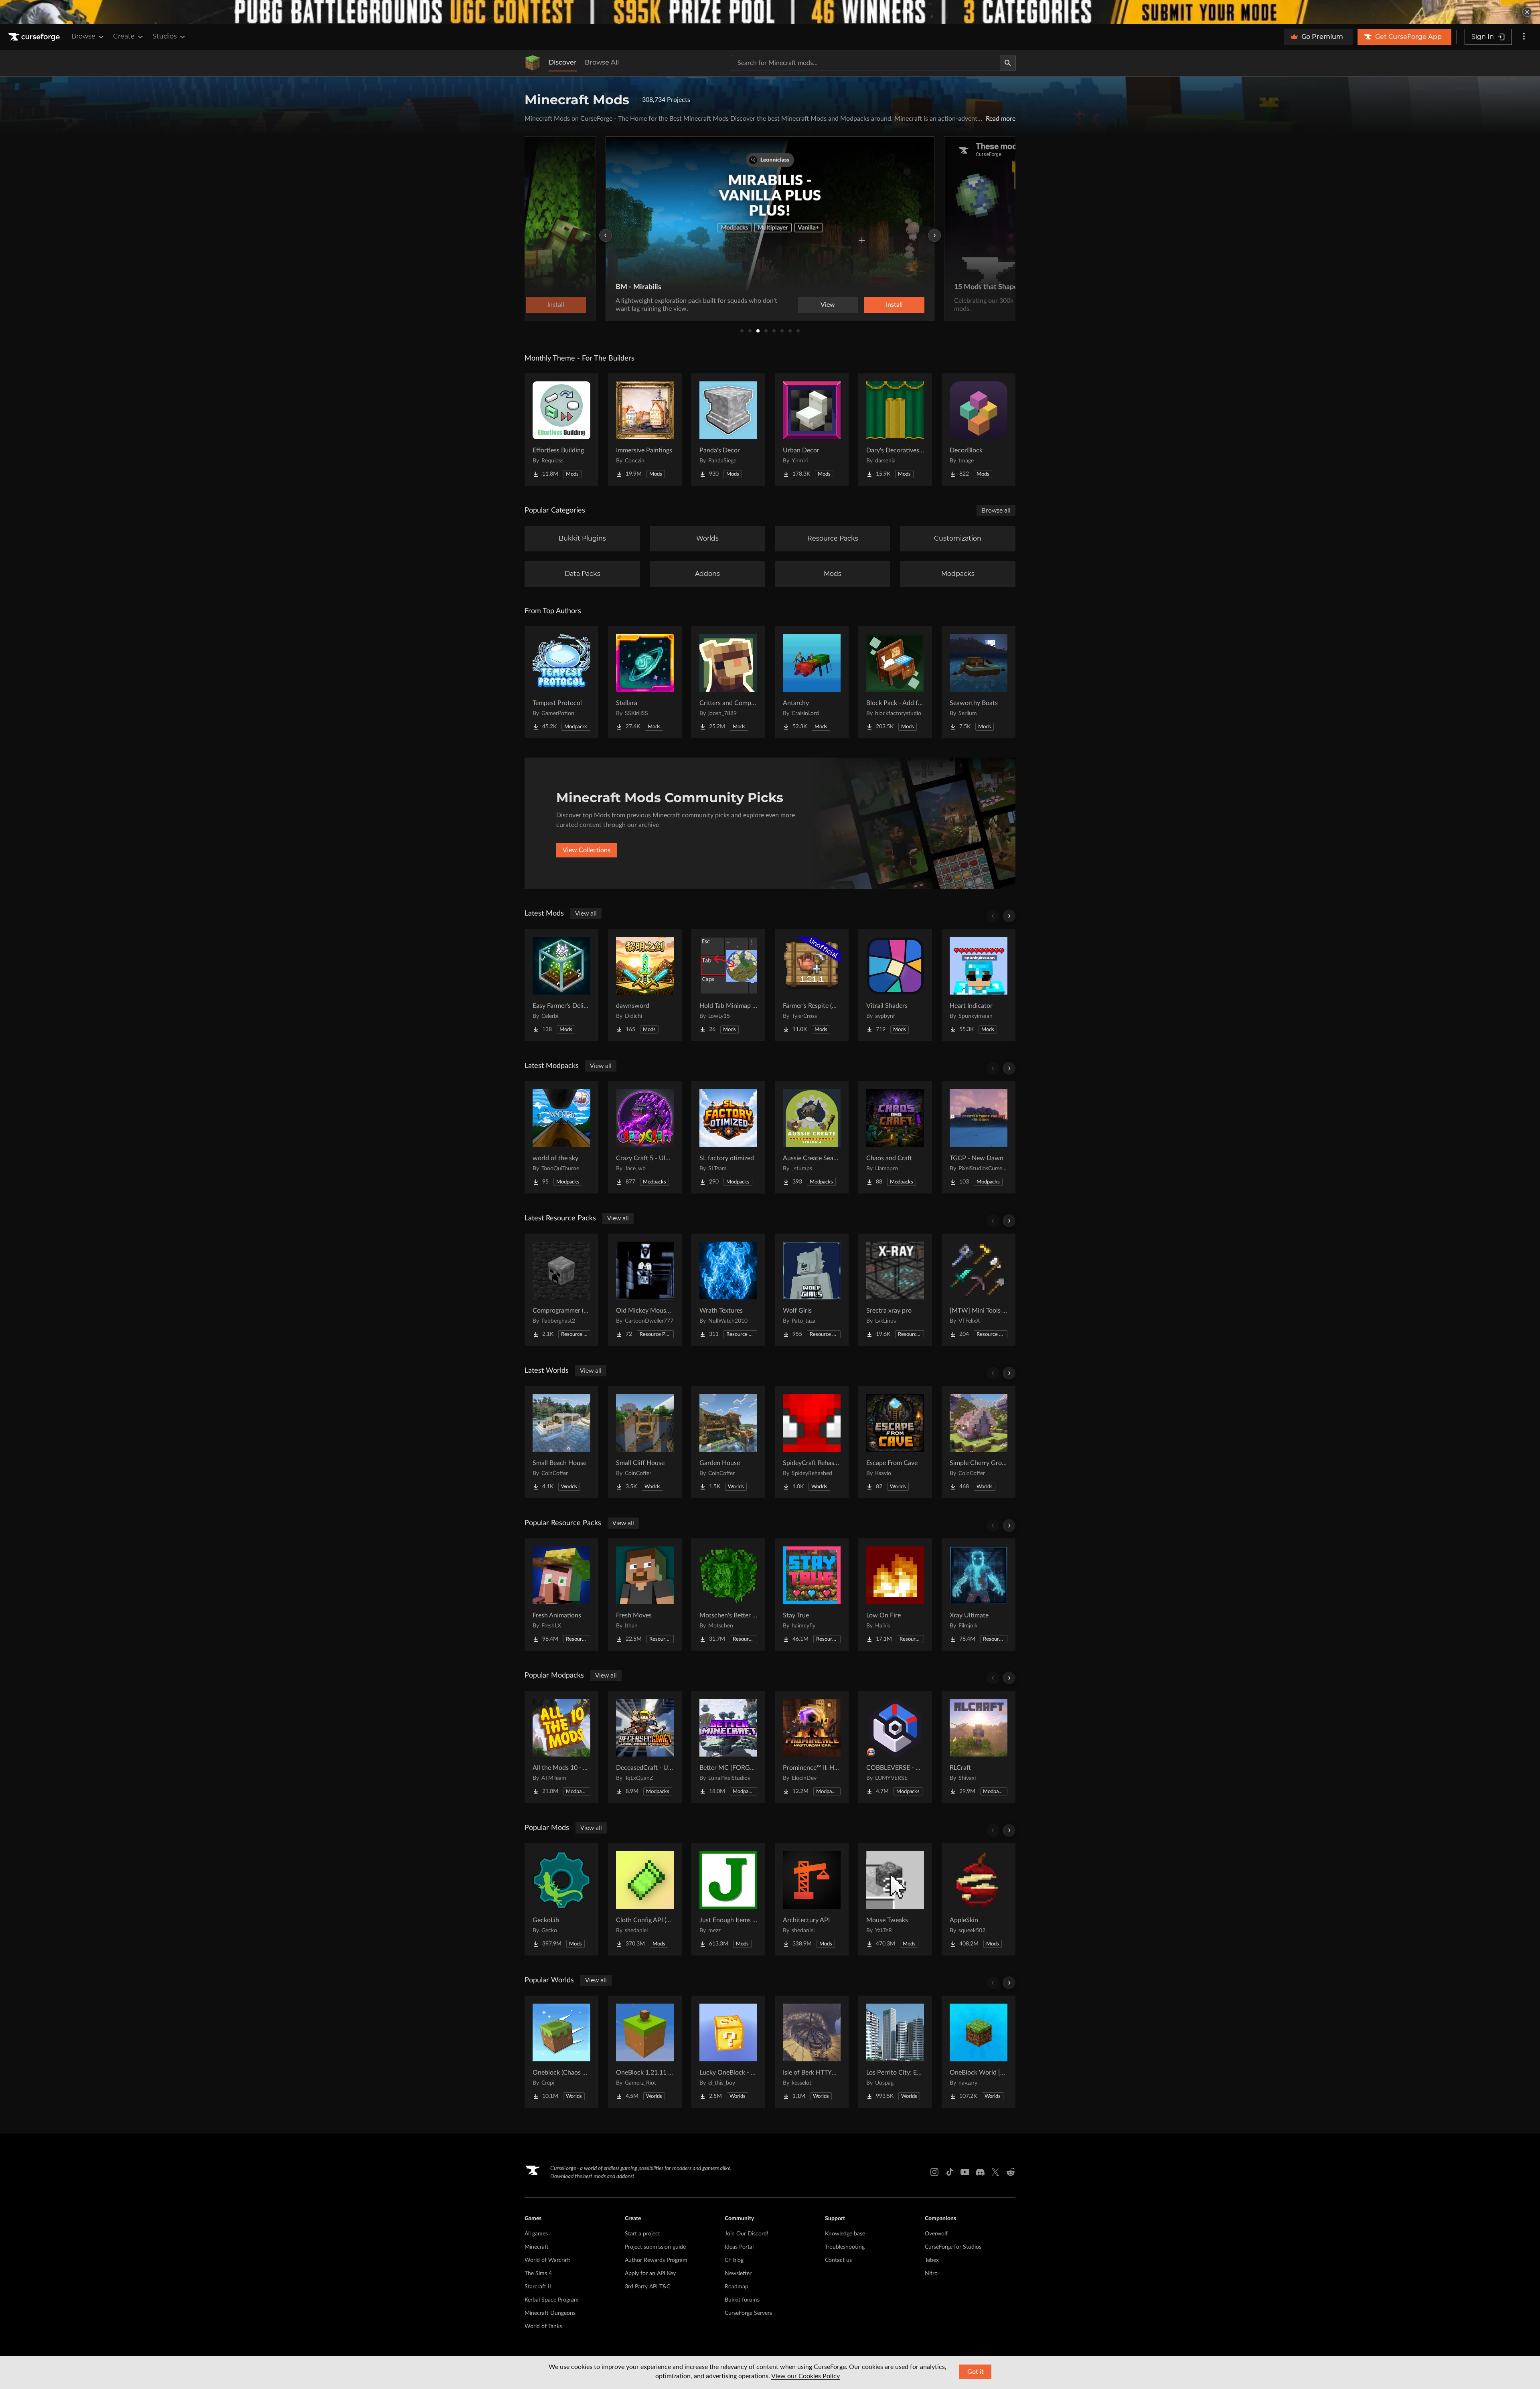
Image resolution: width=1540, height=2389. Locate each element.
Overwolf (936, 2234)
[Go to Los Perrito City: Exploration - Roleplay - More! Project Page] (895, 2052)
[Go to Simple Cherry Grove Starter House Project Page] (979, 1442)
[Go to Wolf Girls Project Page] (812, 1290)
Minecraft (537, 2247)
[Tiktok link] (950, 2172)
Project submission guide (655, 2247)
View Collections (587, 850)
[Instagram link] (934, 2172)
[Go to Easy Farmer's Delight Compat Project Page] (561, 985)
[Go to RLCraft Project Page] (979, 1747)
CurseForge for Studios (953, 2247)
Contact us (838, 2260)
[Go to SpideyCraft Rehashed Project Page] (812, 1442)
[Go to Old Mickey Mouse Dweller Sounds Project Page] (645, 1290)
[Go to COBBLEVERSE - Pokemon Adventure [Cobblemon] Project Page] (895, 1747)
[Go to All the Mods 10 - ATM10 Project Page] (561, 1747)
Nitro (931, 2274)
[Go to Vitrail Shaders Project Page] (895, 985)
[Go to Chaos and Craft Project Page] (895, 1137)
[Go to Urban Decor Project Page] (812, 430)
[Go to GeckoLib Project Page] (561, 1899)
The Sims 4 (538, 2274)
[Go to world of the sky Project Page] (561, 1137)
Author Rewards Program (656, 2260)
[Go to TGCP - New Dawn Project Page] (979, 1137)
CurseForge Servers (748, 2313)
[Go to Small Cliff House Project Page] (645, 1442)
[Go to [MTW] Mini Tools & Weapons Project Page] (979, 1290)
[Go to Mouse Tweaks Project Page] (895, 1899)
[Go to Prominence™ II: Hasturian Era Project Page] (812, 1747)
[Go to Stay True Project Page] (812, 1595)
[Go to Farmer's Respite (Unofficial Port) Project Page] (812, 985)
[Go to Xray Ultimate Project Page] (979, 1595)
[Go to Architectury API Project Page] (812, 1899)
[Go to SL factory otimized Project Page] (728, 1137)
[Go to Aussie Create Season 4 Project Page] (812, 1137)
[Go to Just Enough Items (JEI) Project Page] (728, 1899)
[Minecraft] (533, 63)
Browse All (602, 62)
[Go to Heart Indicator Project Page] (979, 985)
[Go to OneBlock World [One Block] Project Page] (979, 2052)
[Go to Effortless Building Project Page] (561, 430)
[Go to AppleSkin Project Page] (979, 1899)
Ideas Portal (739, 2247)
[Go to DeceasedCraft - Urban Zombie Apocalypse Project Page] (645, 1747)
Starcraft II (538, 2287)
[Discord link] (980, 2172)
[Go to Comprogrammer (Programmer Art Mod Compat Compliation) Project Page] (561, 1290)
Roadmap (737, 2287)
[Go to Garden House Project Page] (728, 1442)
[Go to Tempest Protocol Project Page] (561, 682)
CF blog (734, 2260)
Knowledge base (845, 2234)
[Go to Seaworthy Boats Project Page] (979, 682)
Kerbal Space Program (552, 2300)
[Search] (1008, 63)
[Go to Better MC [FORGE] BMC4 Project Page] (728, 1747)
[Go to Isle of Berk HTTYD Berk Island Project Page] (812, 2052)
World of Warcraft (547, 2260)
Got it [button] (976, 2372)
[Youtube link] (965, 2172)
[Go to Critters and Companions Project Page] (728, 682)
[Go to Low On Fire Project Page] (895, 1595)
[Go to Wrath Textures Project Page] (728, 1290)
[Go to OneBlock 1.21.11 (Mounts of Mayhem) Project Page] (645, 2052)
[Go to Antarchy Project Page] (812, 682)
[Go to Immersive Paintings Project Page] (645, 430)
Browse (83, 36)
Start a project (642, 2234)
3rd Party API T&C (647, 2287)
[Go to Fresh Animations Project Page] (561, 1595)
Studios (165, 36)
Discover (563, 62)
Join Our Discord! (747, 2234)
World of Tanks (543, 2326)
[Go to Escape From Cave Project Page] (895, 1442)
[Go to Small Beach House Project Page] (561, 1442)
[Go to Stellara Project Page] (645, 682)
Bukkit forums (742, 2300)
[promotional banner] (770, 12)
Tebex (932, 2260)
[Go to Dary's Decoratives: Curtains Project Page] (895, 430)
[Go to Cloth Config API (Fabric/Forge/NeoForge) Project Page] (645, 1899)
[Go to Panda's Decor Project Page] (728, 430)
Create (124, 36)
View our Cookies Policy (805, 2376)
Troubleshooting (845, 2247)
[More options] (1524, 37)
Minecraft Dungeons (550, 2313)
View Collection (872, 305)
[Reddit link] (1011, 2172)
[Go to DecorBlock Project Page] (979, 430)
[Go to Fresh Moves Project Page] (645, 1595)
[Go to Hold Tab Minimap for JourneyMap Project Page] (728, 985)
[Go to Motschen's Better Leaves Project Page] (728, 1595)
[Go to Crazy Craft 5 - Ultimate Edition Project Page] (645, 1137)
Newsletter (738, 2274)
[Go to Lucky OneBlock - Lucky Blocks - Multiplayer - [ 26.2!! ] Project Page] (728, 2052)
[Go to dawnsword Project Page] (645, 985)
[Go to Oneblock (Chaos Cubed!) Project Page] (561, 2052)
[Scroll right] (1009, 916)
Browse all (996, 511)
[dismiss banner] (1527, 12)
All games (536, 2234)
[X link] (995, 2172)
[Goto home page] (35, 37)
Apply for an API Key (650, 2274)
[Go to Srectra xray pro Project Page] (895, 1290)
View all (586, 914)
